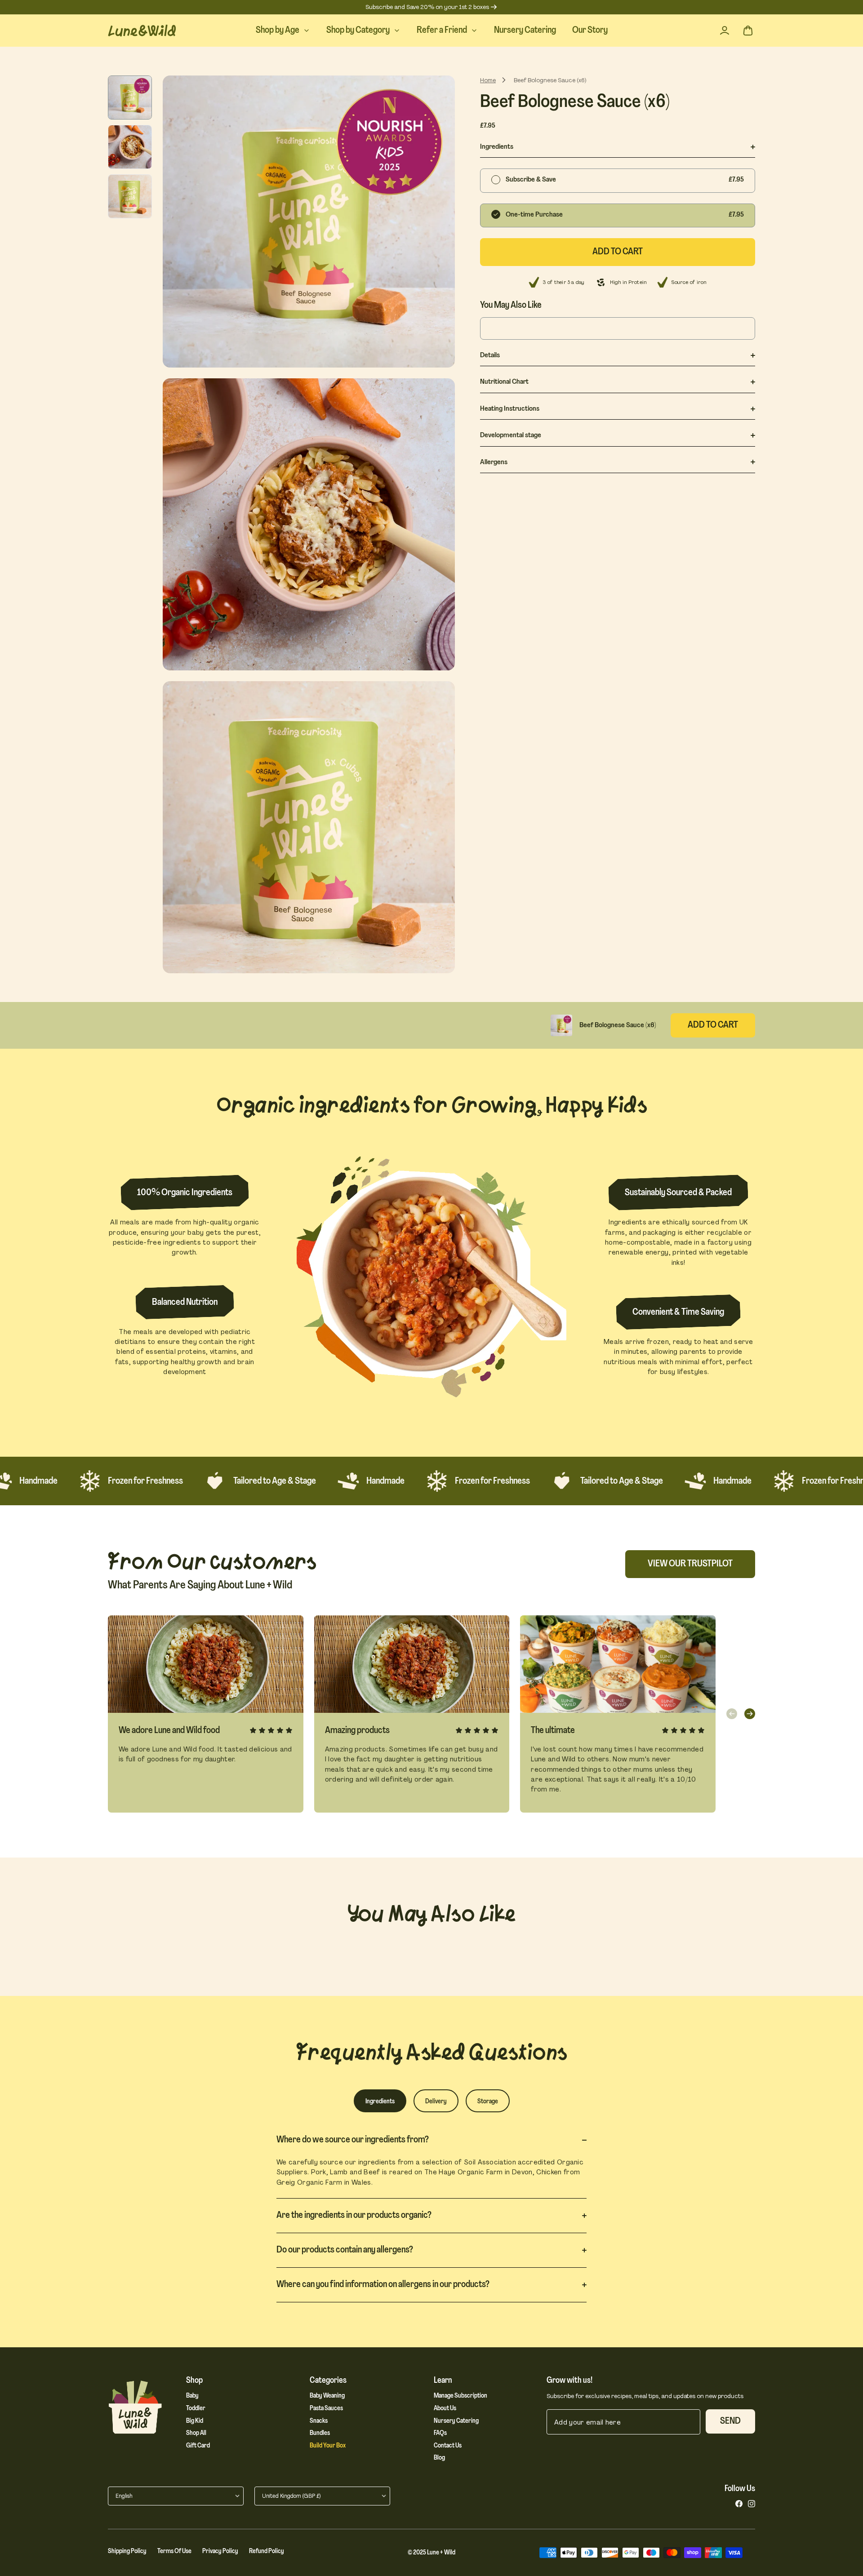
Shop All (196, 2433)
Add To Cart (618, 252)
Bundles (320, 2433)
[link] (739, 2504)
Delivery (436, 2102)
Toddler (196, 2409)
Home (488, 80)
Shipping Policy (127, 2552)
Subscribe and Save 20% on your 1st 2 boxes (427, 7)
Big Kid (195, 2421)
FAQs (440, 2433)
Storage (488, 2102)
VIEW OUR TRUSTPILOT (690, 1564)
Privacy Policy (220, 2552)
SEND (730, 2421)
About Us (445, 2409)
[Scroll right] (750, 1714)
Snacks (319, 2421)
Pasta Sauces (326, 2409)
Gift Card (198, 2446)
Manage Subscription (460, 2396)
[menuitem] (283, 31)
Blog (439, 2458)
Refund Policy (267, 2552)
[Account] (725, 31)
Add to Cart (713, 1025)
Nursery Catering (456, 2421)
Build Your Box (328, 2446)
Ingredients (380, 2102)
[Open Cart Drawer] (748, 31)
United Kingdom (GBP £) (291, 2496)
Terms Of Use (174, 2552)
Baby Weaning (327, 2396)
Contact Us (448, 2446)
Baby (192, 2396)
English (124, 2496)
